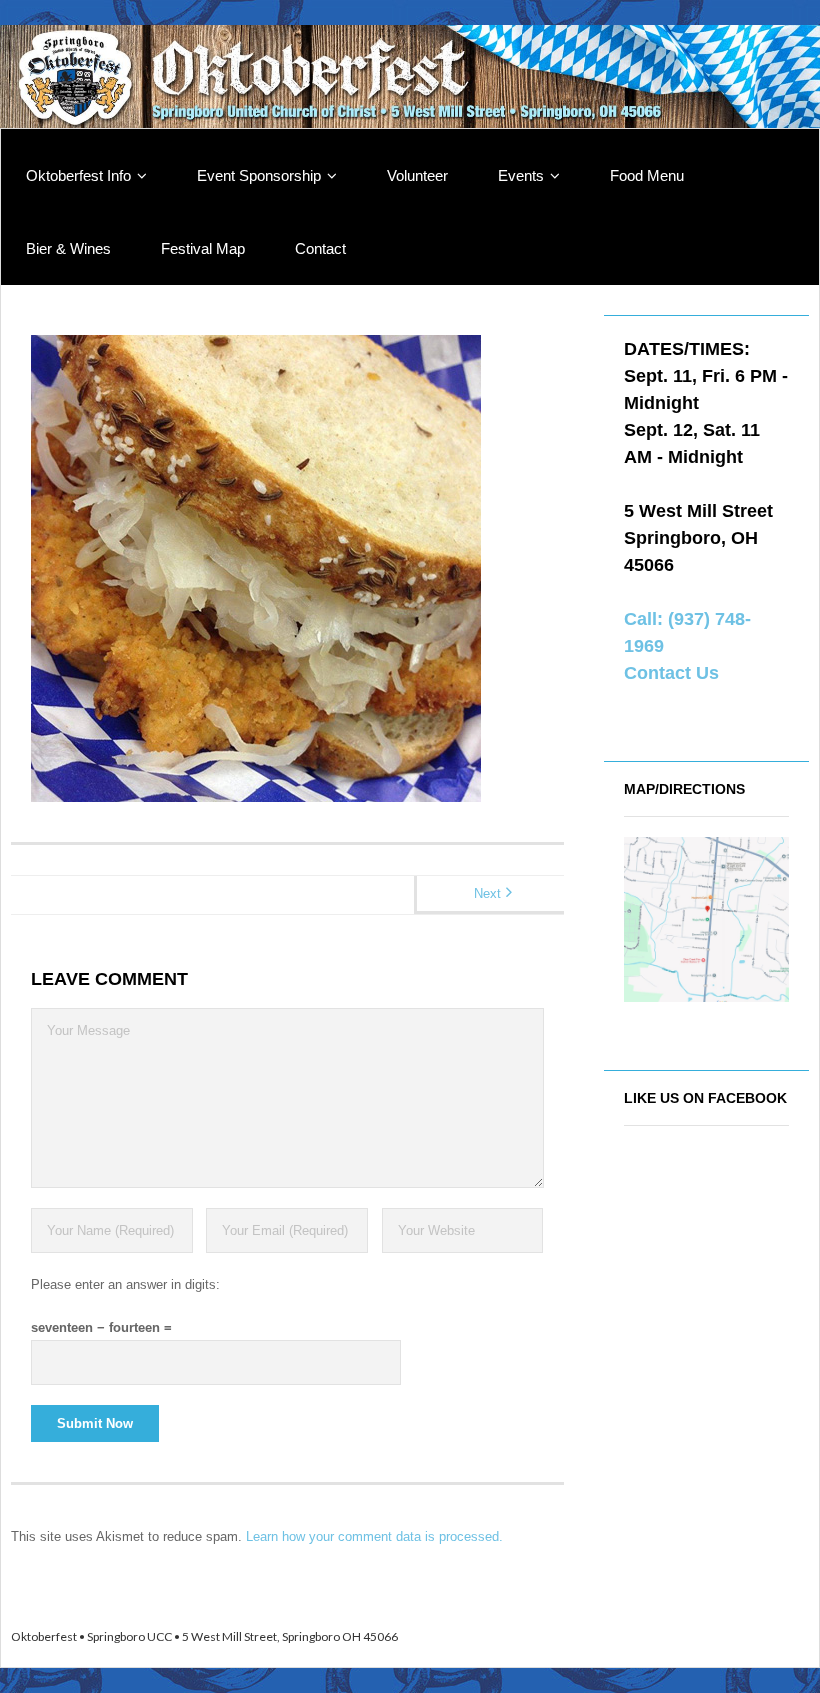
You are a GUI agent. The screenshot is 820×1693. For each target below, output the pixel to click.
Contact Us (671, 673)
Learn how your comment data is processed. (374, 1536)
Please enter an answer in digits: (125, 1284)
